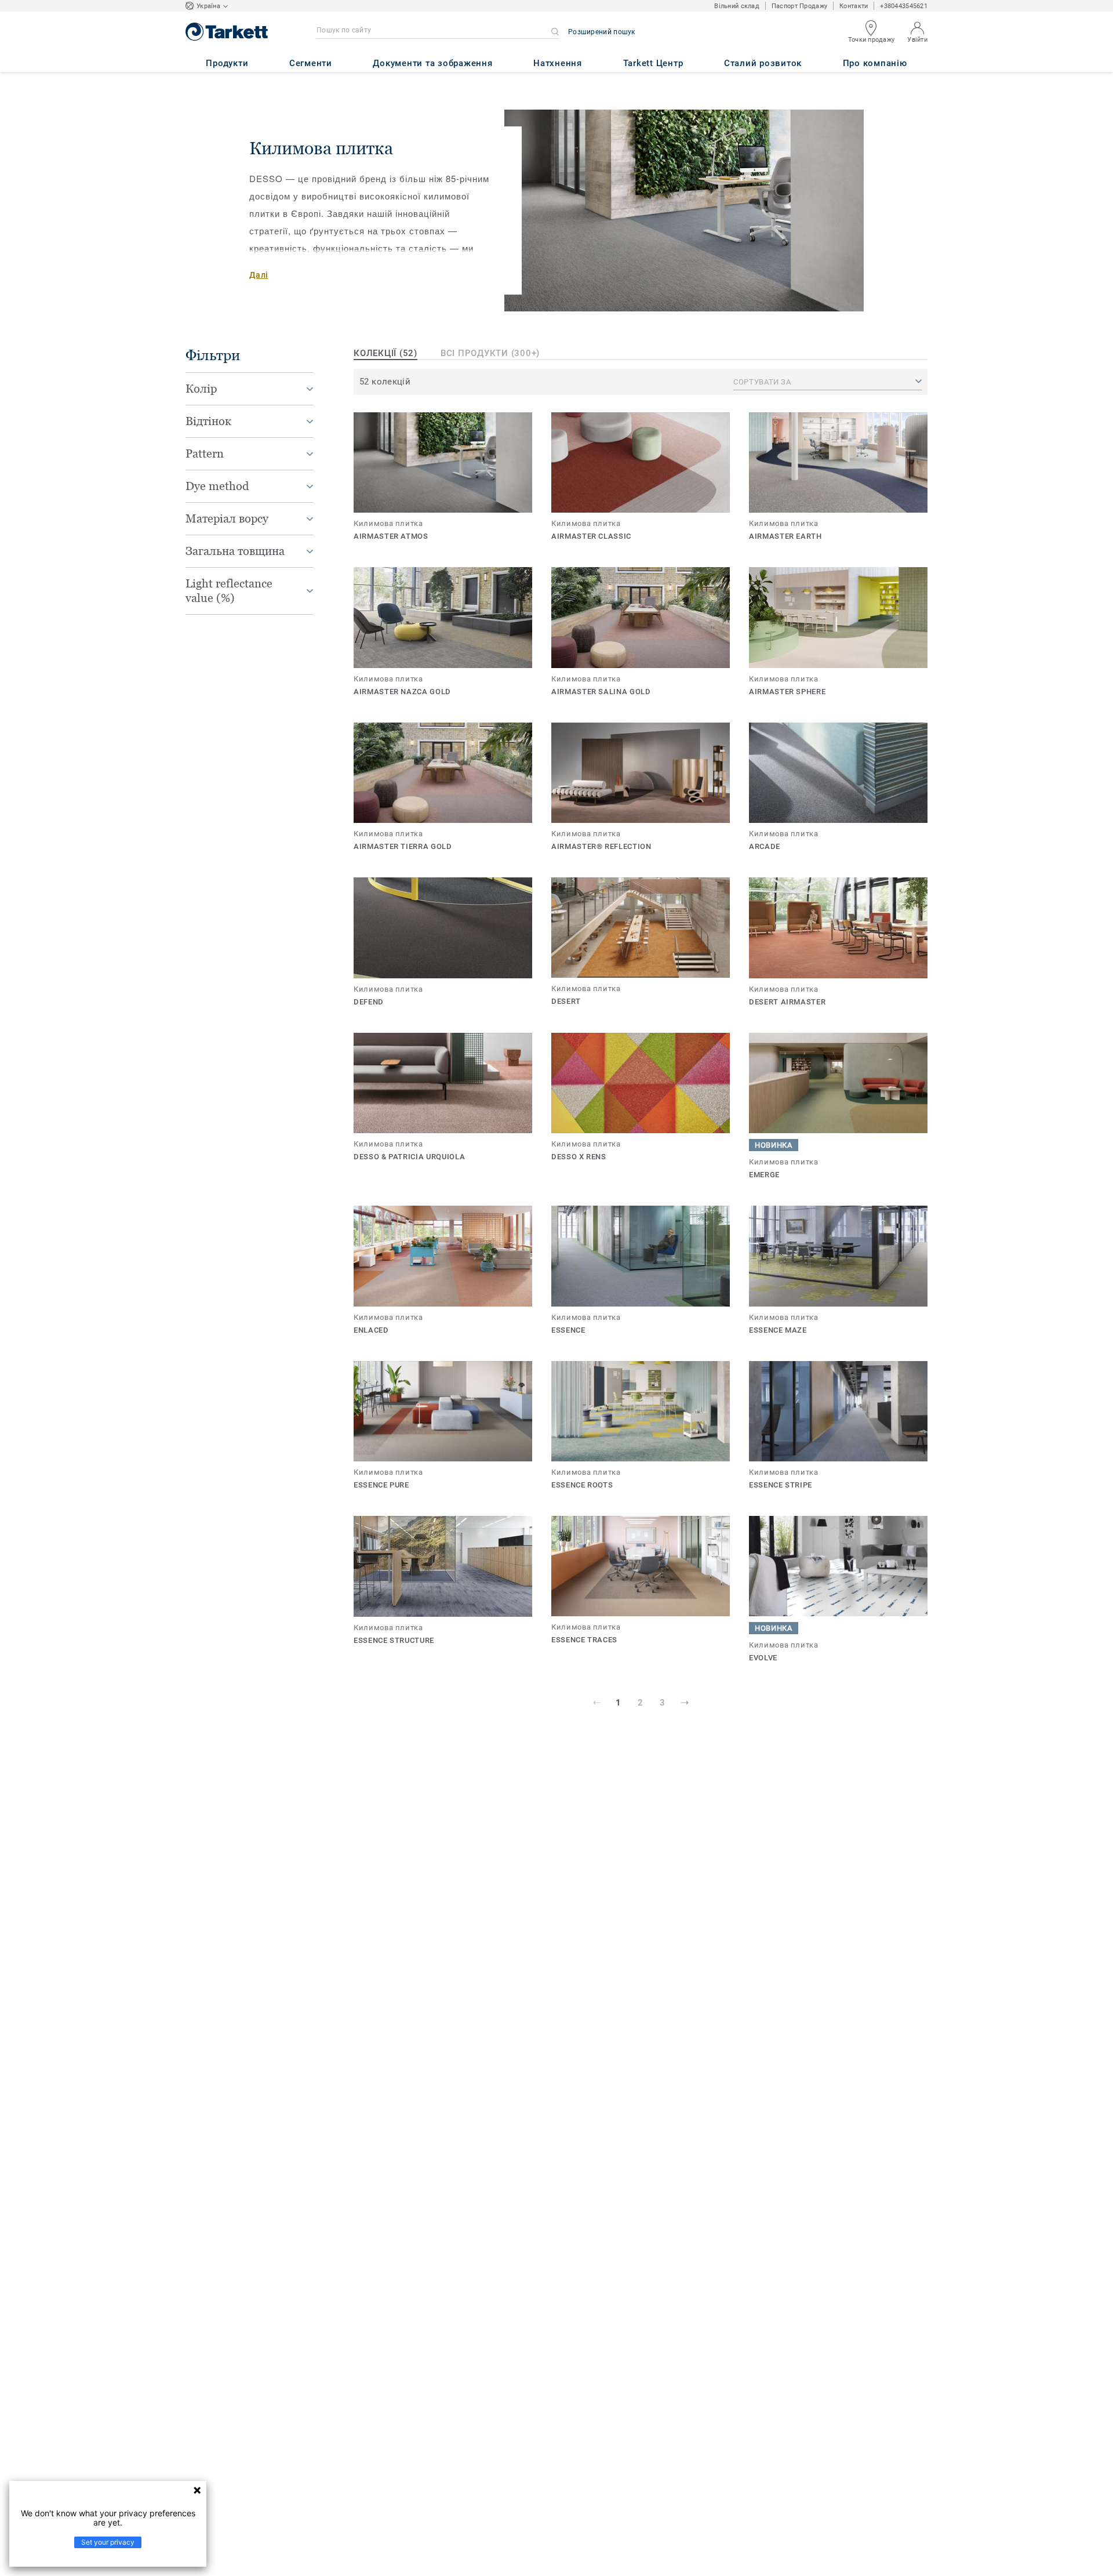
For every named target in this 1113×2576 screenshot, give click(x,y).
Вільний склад (737, 6)
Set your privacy (108, 2542)
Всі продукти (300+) (490, 353)
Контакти (854, 6)
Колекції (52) (385, 353)
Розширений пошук (602, 32)
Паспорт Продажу (799, 6)
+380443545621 (904, 6)
